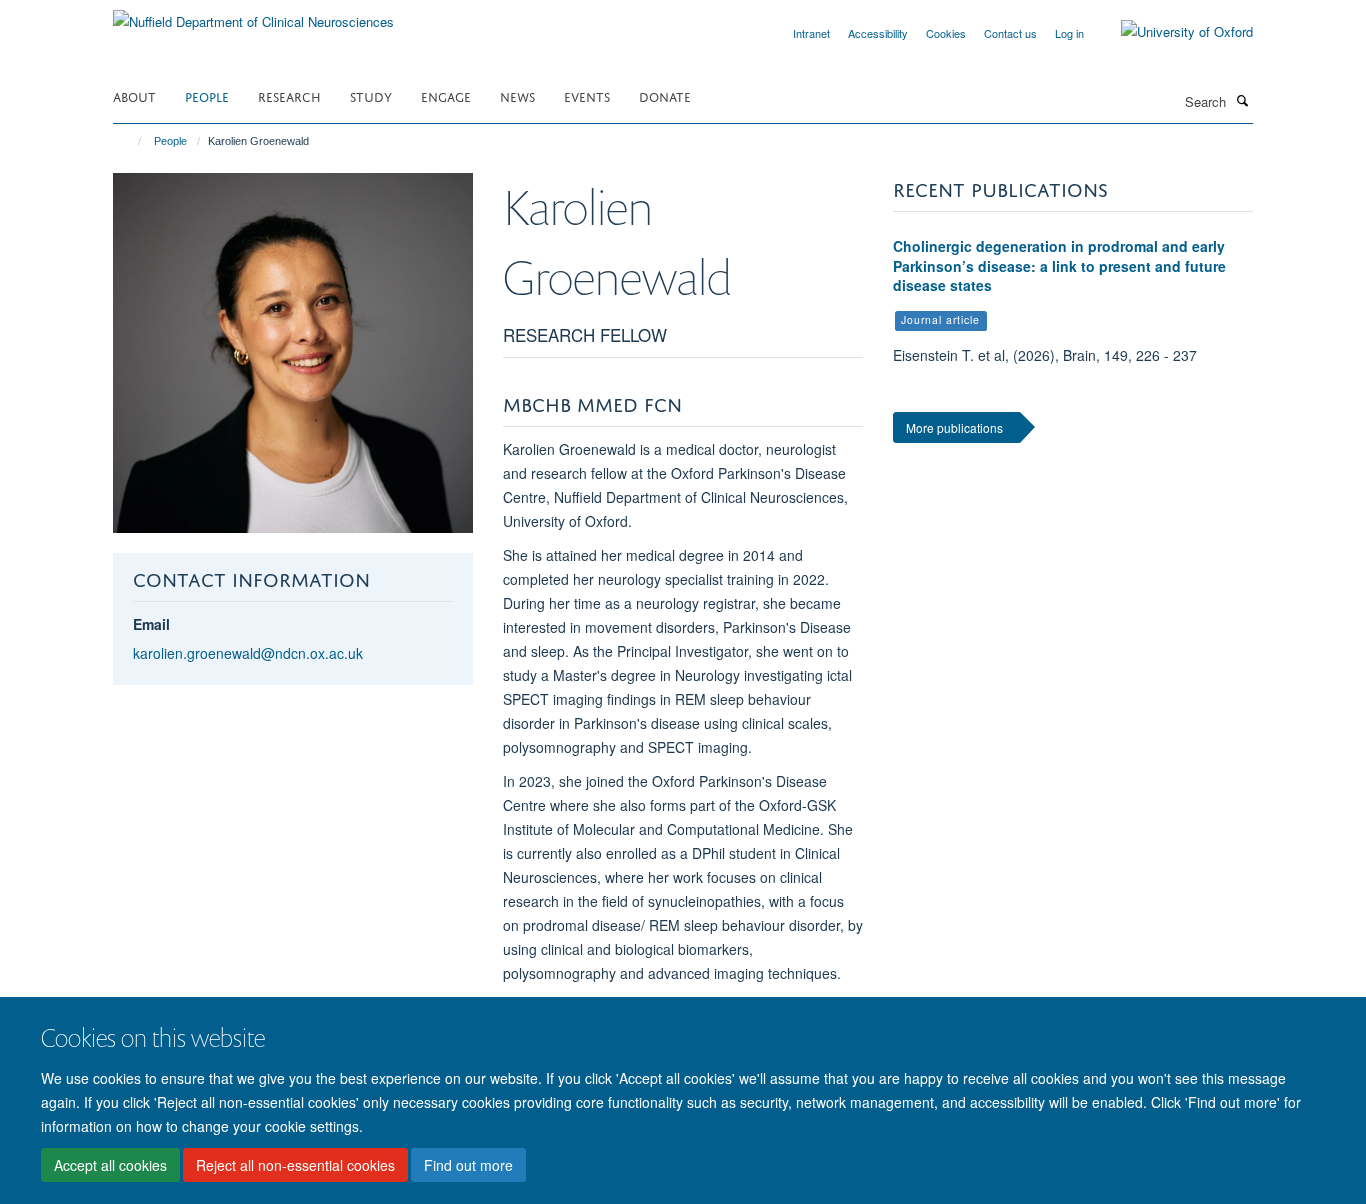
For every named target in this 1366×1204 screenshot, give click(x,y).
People (207, 95)
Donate (665, 95)
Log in (1069, 33)
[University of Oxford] (1172, 32)
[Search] (1242, 100)
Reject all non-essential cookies (295, 1165)
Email (151, 624)
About (134, 95)
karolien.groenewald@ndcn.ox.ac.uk (248, 653)
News (517, 95)
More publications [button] (954, 427)
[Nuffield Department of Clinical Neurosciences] (253, 14)
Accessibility (878, 33)
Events (587, 95)
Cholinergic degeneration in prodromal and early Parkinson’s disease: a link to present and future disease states (1059, 265)
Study (371, 95)
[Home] (130, 141)
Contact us (1010, 33)
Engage (446, 95)
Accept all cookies (110, 1165)
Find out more (468, 1165)
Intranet (811, 33)
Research (289, 95)
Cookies (946, 33)
